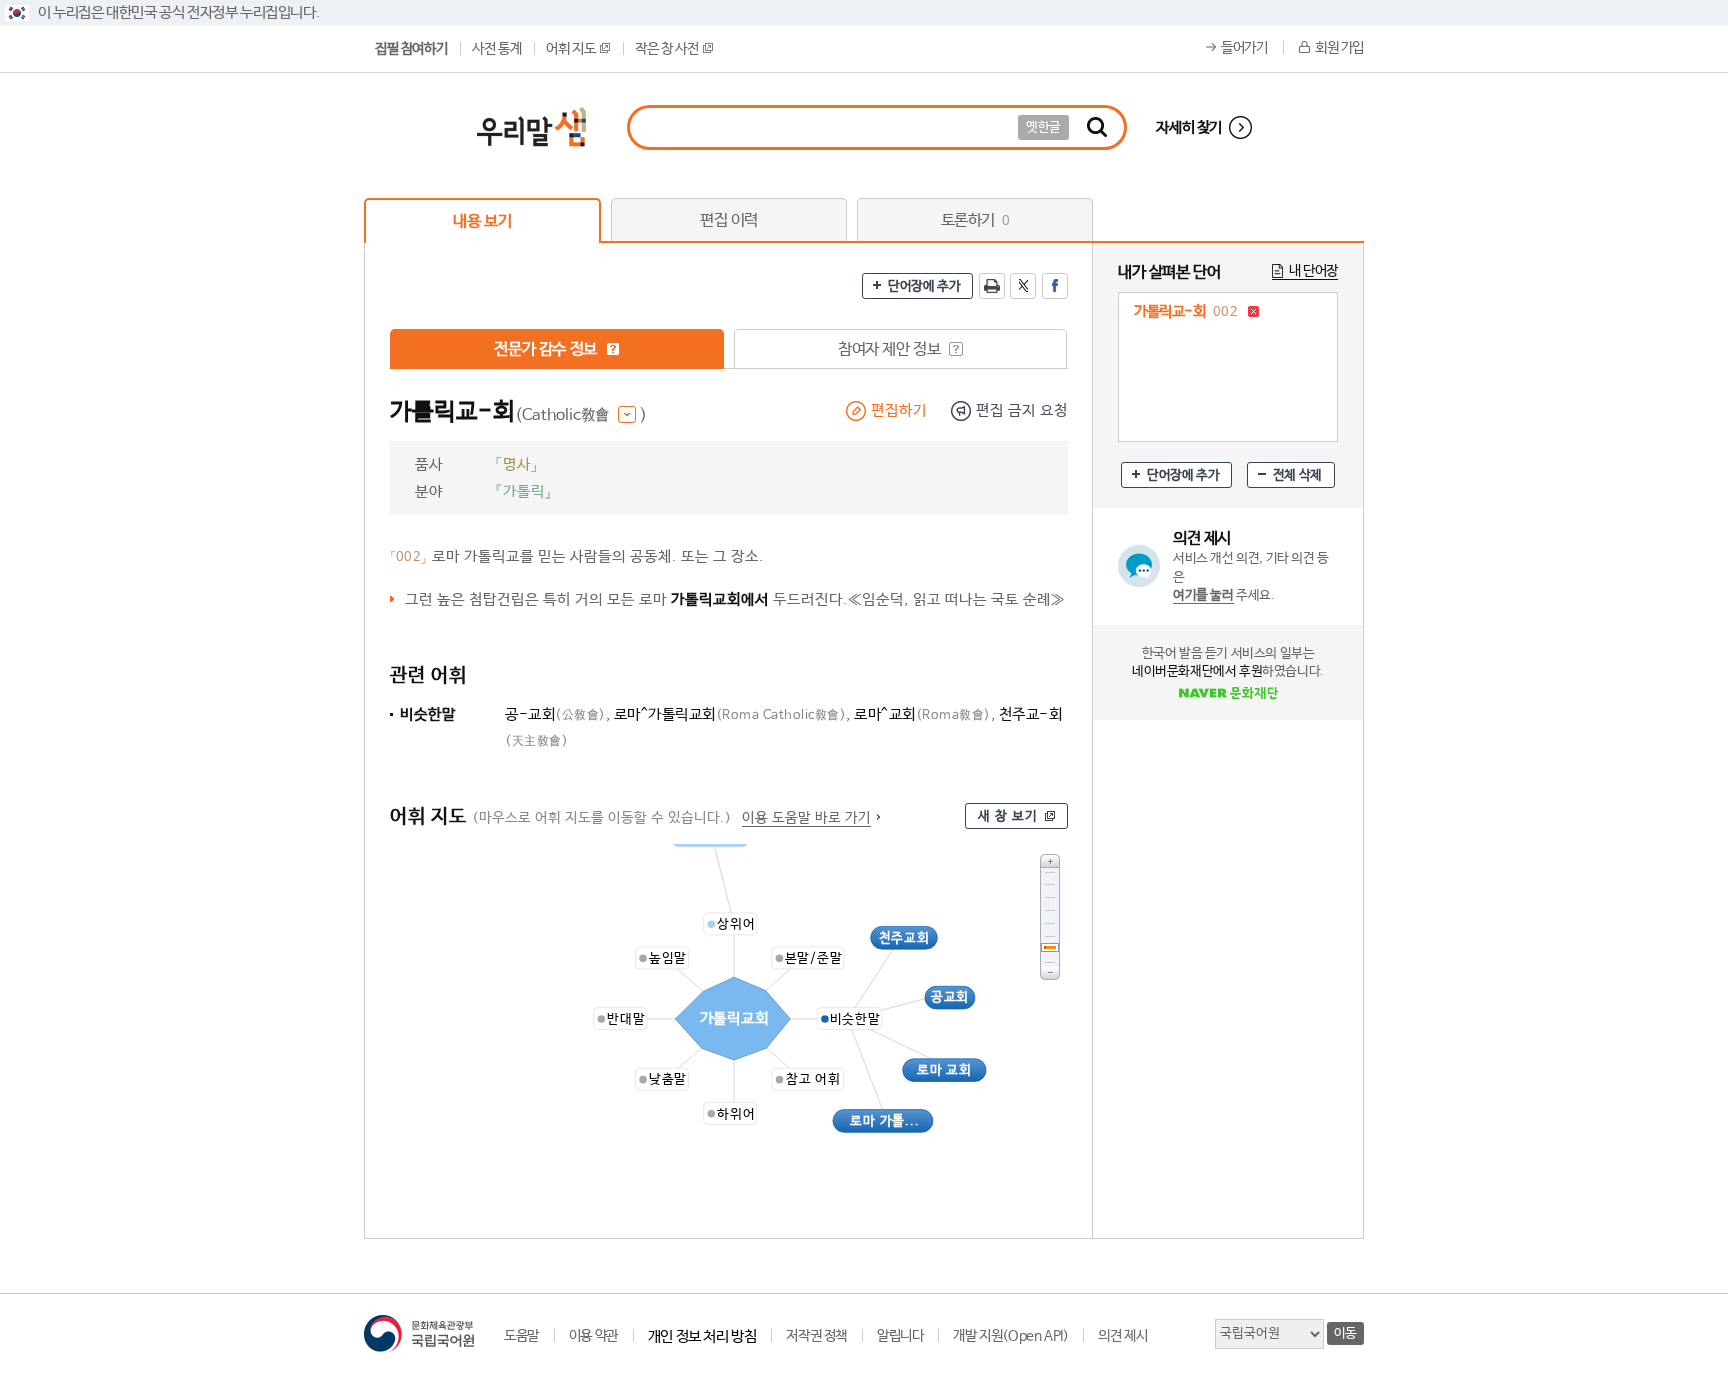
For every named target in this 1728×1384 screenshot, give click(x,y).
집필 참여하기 (411, 49)
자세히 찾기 (1189, 127)
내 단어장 (1313, 271)
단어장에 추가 (924, 286)
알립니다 (900, 1336)
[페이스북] (1055, 286)
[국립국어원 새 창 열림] (419, 1333)
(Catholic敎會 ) (581, 415)
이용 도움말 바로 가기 (806, 818)
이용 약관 (593, 1336)
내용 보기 (482, 221)
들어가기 (1244, 48)
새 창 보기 (1008, 816)
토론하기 (975, 220)
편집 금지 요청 (1022, 410)
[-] (1050, 973)
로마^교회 (922, 714)
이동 (1345, 1333)
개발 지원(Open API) (1010, 1336)
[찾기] (1097, 127)
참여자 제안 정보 (891, 349)
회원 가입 (1339, 48)
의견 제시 (1122, 1336)
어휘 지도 (570, 49)
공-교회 (555, 714)
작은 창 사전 (666, 49)
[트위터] (1023, 286)
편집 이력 (729, 220)
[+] (1050, 860)
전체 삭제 (1297, 475)
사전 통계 (496, 49)
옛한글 (1043, 127)
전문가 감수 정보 (547, 349)
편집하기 (899, 410)
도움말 (521, 1336)
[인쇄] (992, 286)
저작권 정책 (816, 1336)
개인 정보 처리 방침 (702, 1336)
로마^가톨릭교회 (730, 714)
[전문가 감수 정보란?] (613, 349)
